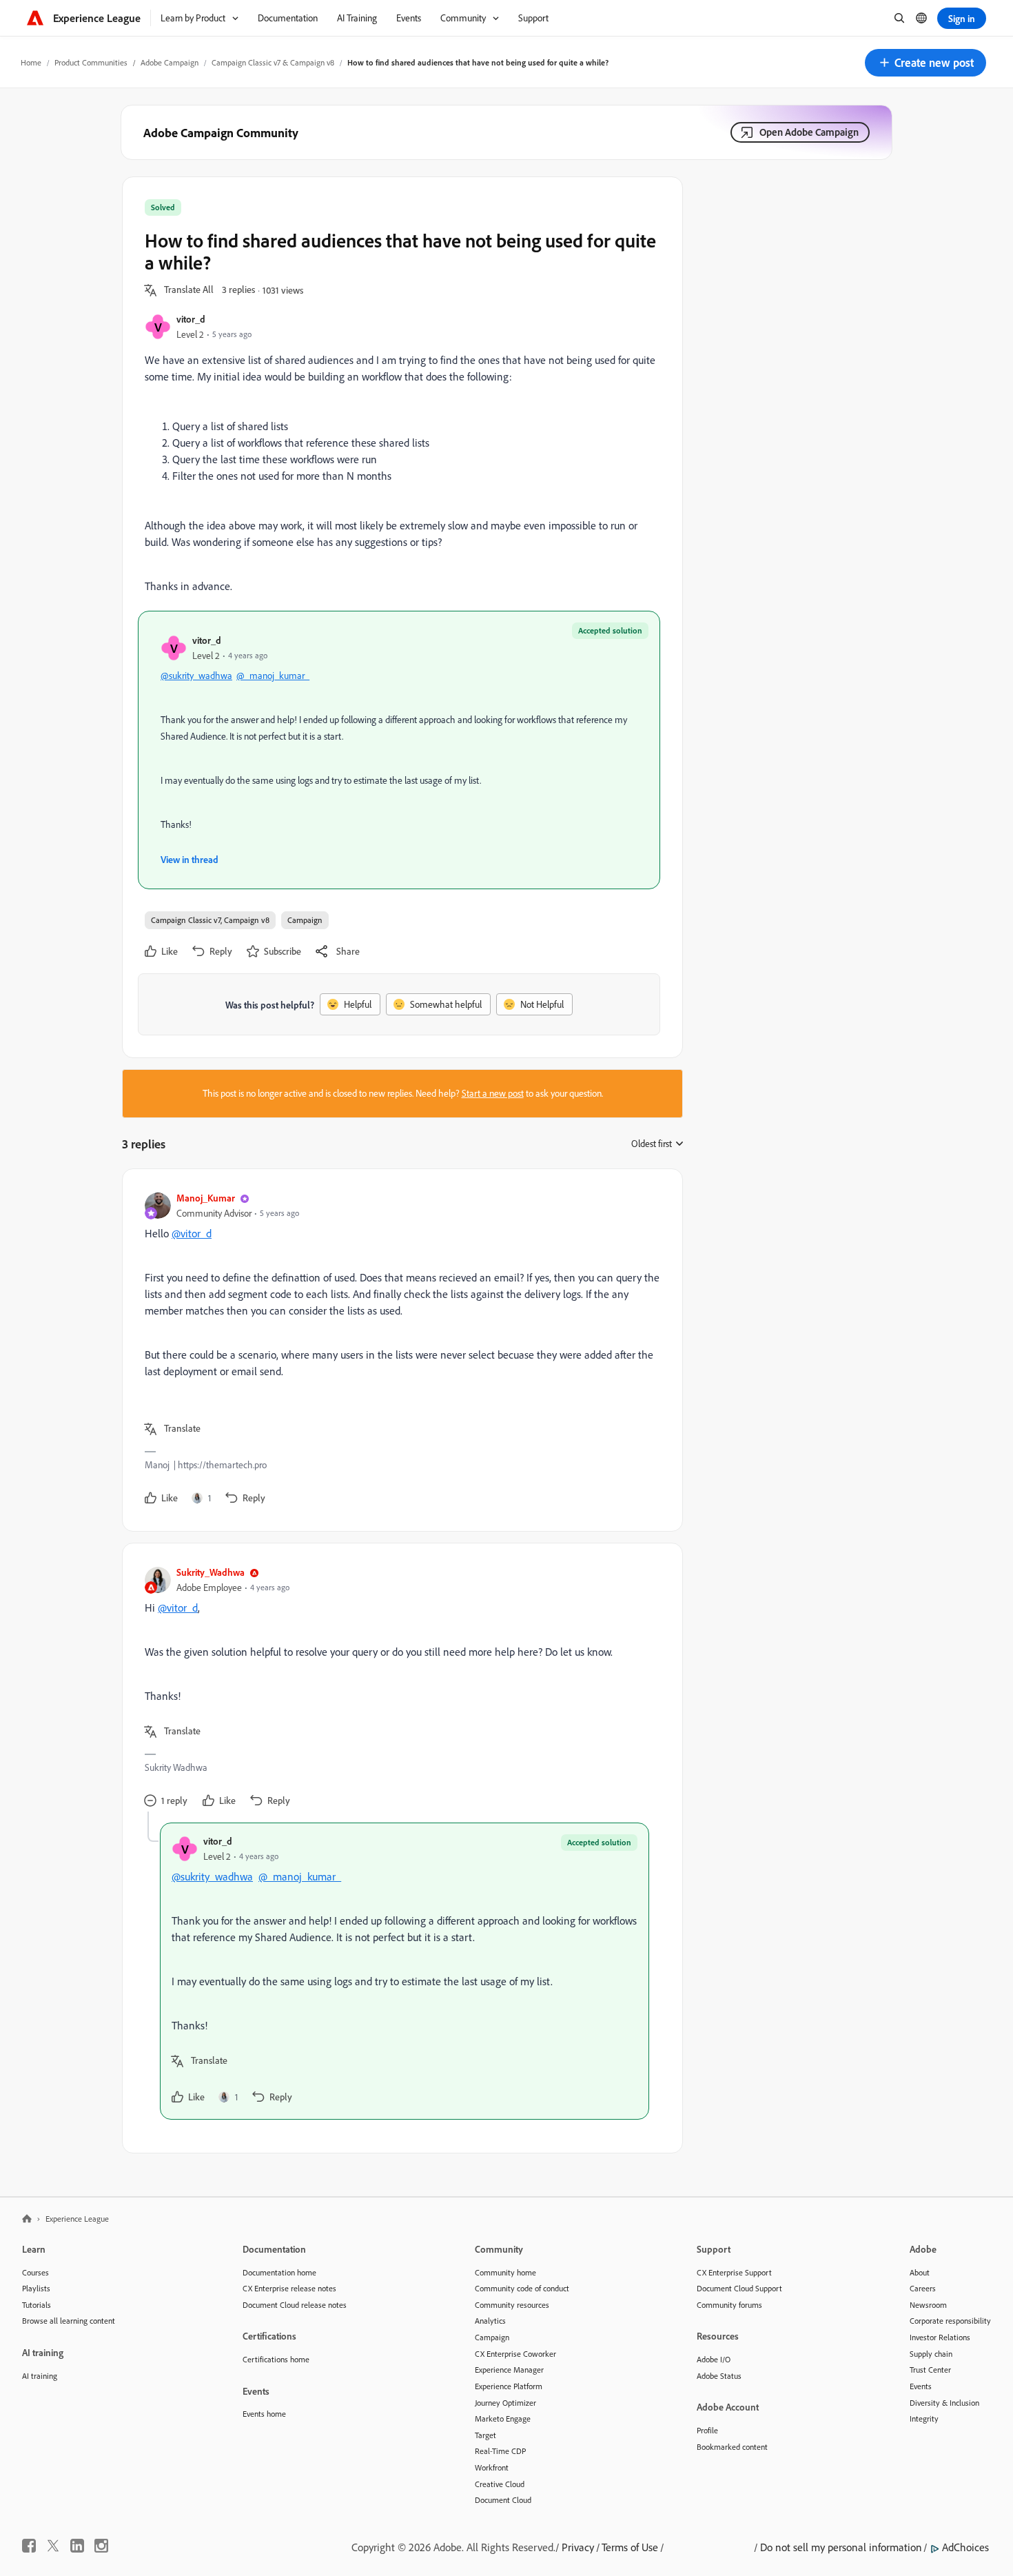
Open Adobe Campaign (809, 132)
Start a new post (493, 1093)
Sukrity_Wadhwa (211, 1572)
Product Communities (91, 62)
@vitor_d (192, 1233)
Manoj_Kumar (206, 1198)
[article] (399, 1350)
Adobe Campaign (170, 62)
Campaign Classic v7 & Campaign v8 (273, 62)
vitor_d (191, 319)
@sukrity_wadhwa (196, 676)
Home (31, 62)
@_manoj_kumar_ (273, 676)
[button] (925, 63)
